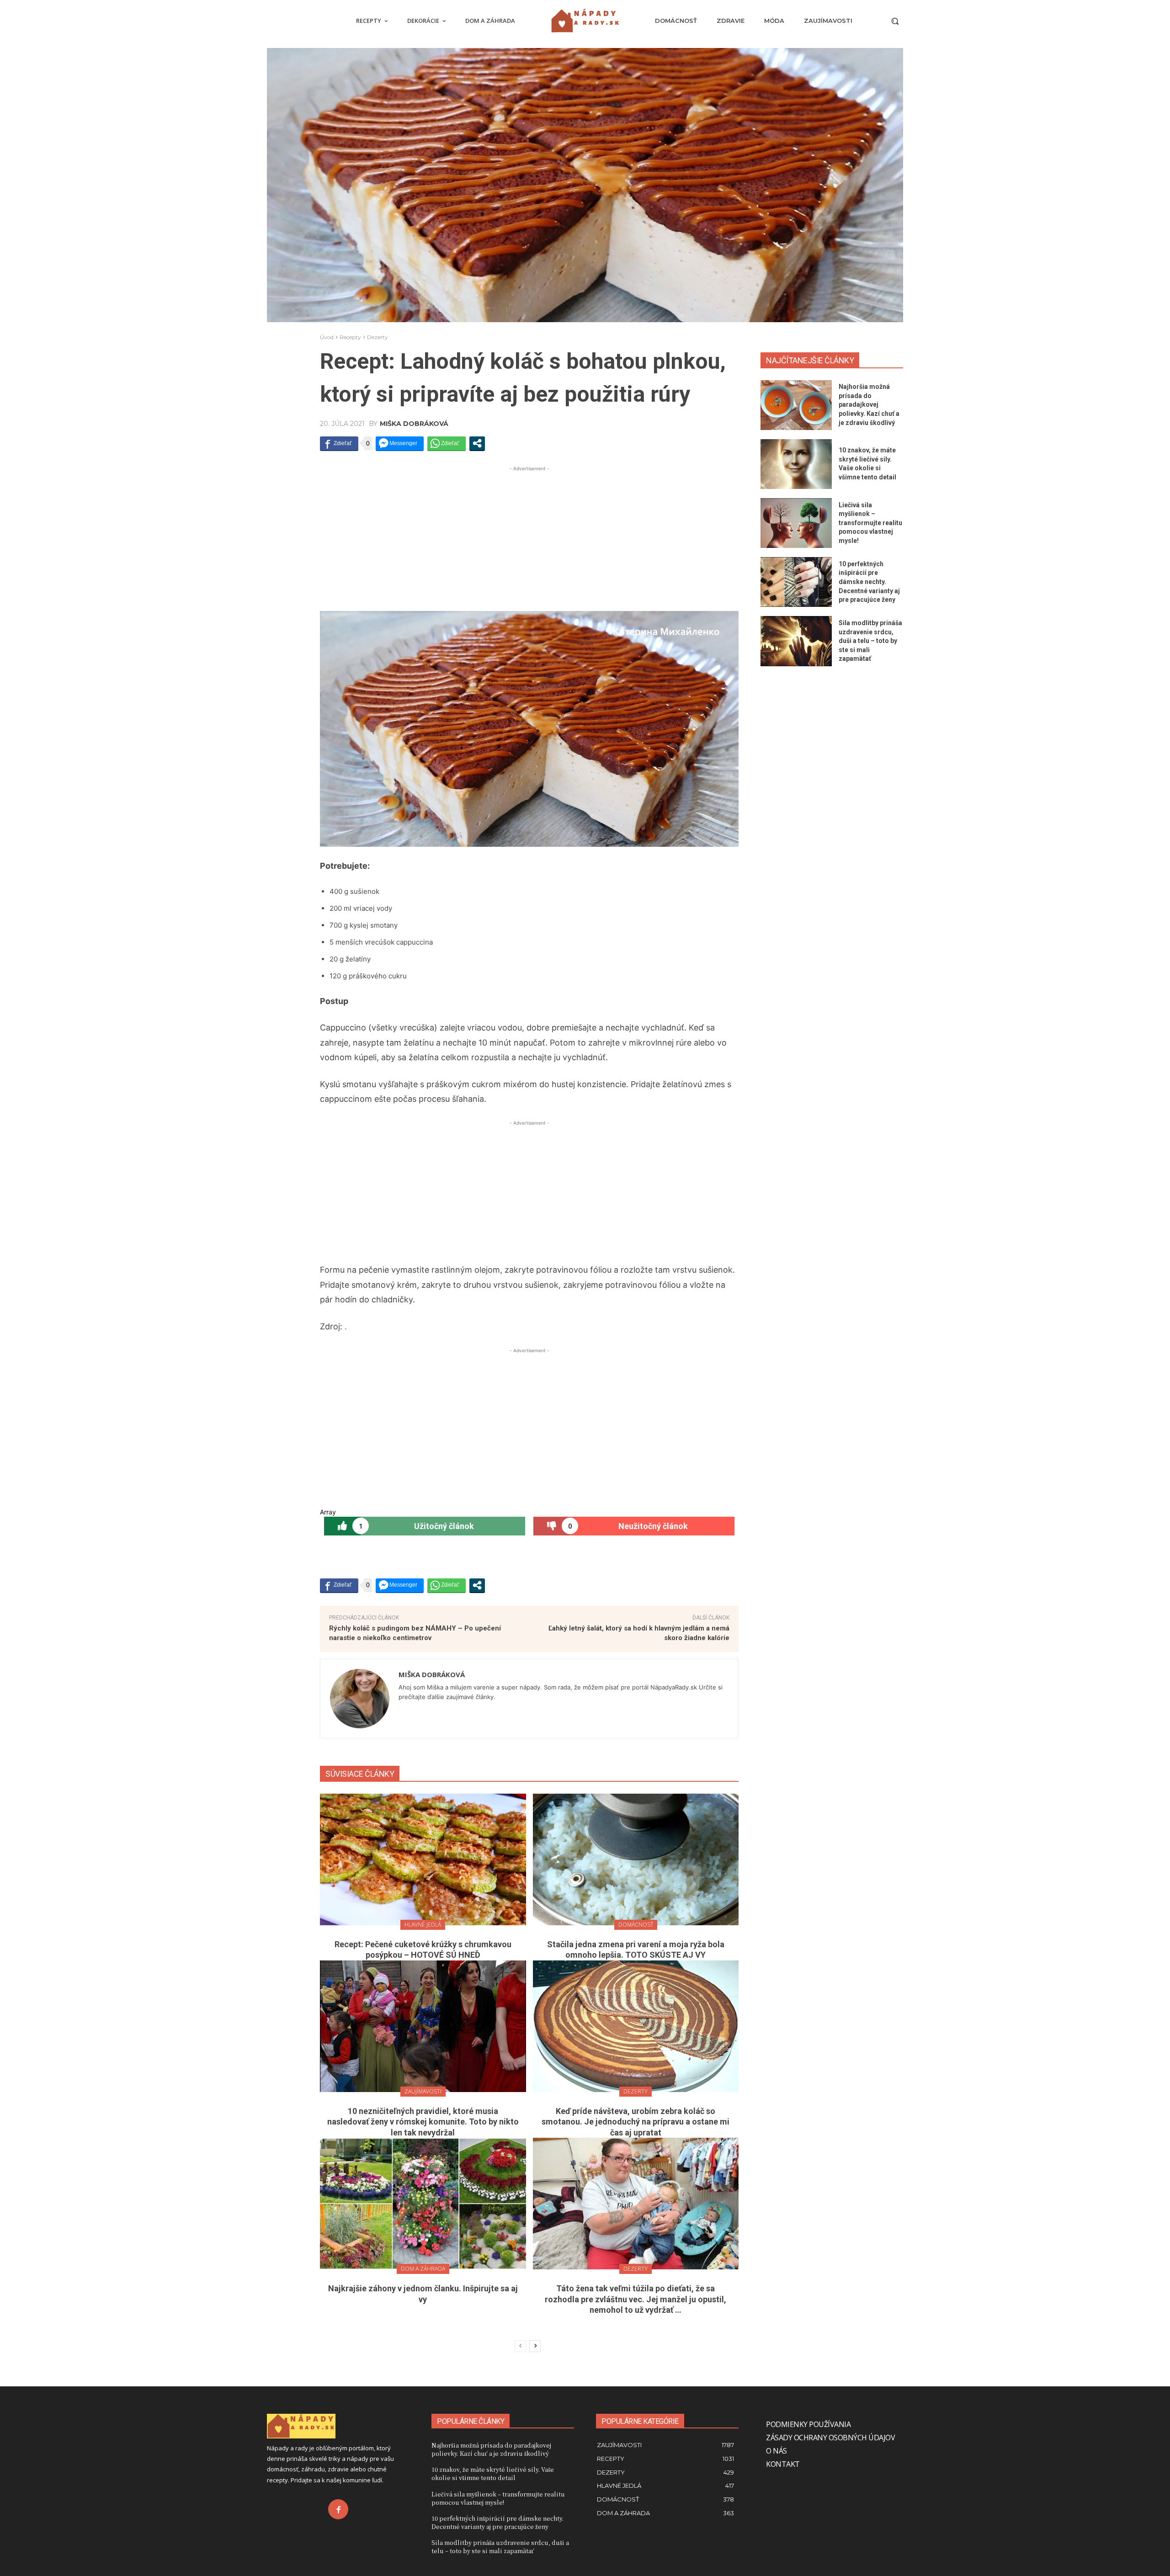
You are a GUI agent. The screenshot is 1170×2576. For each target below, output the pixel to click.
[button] (895, 21)
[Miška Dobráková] (360, 1699)
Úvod (327, 337)
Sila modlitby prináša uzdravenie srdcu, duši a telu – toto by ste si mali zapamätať (870, 641)
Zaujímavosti (423, 2091)
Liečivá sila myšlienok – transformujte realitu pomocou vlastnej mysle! (870, 523)
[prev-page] (520, 2346)
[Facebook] (338, 2509)
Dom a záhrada (423, 2269)
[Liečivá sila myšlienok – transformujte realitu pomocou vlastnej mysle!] (796, 523)
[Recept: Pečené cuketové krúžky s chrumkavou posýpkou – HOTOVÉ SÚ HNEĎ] (423, 1859)
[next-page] (535, 2346)
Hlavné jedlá (423, 1925)
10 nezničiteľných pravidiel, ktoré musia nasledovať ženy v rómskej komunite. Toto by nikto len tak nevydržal (423, 2122)
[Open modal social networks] (477, 443)
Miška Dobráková (414, 424)
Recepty (350, 337)
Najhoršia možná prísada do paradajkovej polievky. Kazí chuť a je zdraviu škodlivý (869, 404)
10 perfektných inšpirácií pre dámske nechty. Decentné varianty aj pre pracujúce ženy (869, 582)
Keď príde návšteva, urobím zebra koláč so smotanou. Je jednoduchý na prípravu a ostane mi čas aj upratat (636, 2122)
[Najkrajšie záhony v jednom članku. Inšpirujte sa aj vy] (423, 2204)
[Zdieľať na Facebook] (339, 443)
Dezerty (378, 337)
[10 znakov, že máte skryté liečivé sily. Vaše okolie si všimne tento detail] (796, 464)
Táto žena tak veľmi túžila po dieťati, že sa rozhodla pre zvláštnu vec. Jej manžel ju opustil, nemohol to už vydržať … (636, 2299)
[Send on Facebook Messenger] (400, 443)
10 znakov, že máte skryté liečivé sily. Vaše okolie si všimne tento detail (493, 2473)
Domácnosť (636, 1925)
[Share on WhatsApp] (447, 443)
